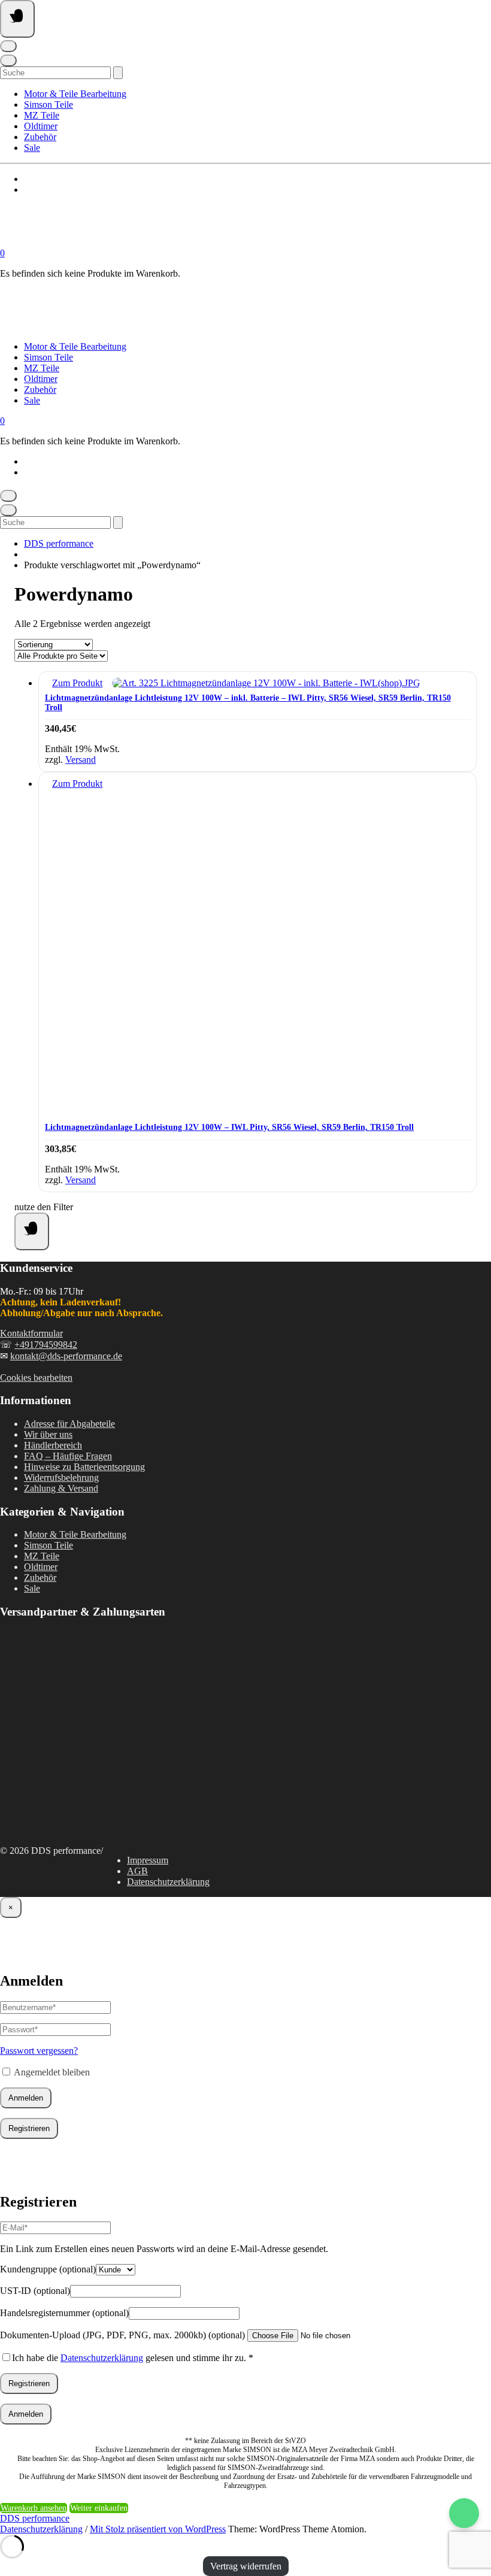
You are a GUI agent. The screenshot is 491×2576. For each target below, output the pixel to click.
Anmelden (26, 2098)
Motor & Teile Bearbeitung (75, 94)
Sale (32, 148)
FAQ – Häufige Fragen (68, 1456)
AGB (137, 1871)
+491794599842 (46, 1345)
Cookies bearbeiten (36, 1378)
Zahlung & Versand (61, 1488)
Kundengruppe (48, 2269)
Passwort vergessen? (39, 2051)
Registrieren (29, 2128)
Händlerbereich (53, 1445)
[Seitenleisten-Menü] (32, 1231)
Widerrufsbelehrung (61, 1478)
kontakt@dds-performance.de (66, 1356)
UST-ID (35, 2291)
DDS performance (59, 543)
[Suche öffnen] (8, 60)
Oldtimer (41, 126)
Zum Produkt (77, 683)
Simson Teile (49, 104)
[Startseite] (120, 242)
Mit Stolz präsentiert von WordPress (158, 2529)
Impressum (148, 1860)
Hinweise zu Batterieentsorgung (84, 1467)
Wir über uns (48, 1434)
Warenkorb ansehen (34, 2508)
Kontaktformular (31, 1333)
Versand (81, 760)
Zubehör (40, 137)
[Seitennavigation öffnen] (17, 19)
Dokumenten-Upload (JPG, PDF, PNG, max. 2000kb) (122, 2335)
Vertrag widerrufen (246, 2566)
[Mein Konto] (8, 46)
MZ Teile (42, 115)
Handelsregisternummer (64, 2313)
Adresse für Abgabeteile (69, 1424)
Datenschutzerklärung (168, 1882)
